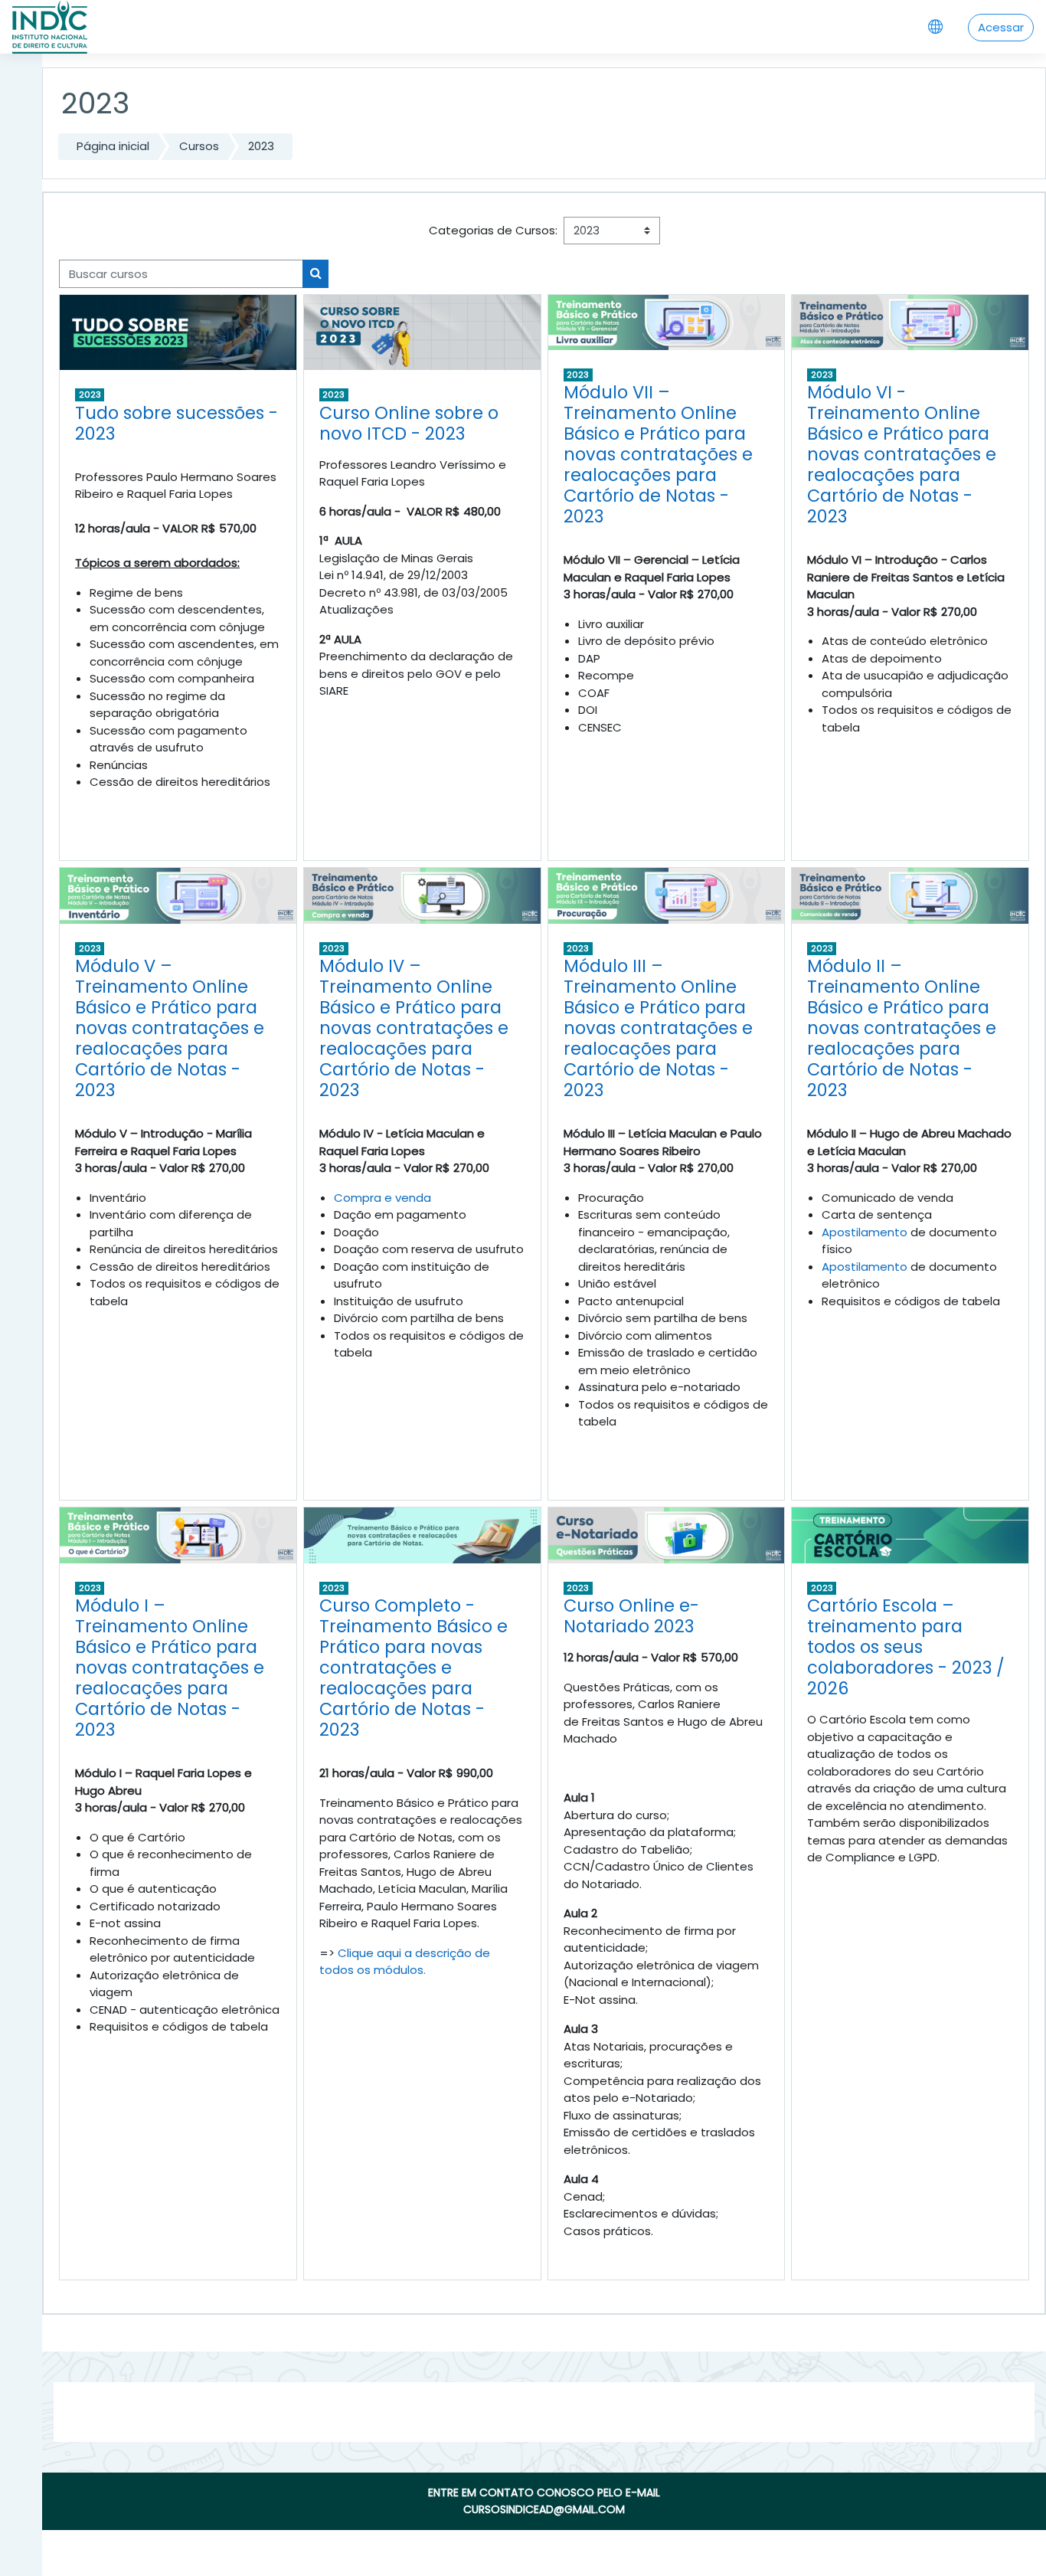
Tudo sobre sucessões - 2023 (177, 423)
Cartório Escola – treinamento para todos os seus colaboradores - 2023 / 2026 (906, 1647)
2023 (261, 146)
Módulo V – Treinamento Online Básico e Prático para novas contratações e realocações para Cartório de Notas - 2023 (170, 1028)
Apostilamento (865, 1232)
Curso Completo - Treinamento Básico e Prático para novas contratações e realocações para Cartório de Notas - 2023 (413, 1668)
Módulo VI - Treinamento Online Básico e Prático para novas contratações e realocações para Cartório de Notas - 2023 (902, 454)
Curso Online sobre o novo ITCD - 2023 (409, 423)
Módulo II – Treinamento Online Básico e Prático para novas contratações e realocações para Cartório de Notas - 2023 (902, 1028)
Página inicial (113, 146)
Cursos (199, 146)
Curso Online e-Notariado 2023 (631, 1616)
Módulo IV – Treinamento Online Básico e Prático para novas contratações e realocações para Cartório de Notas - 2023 (414, 1028)
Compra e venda (382, 1198)
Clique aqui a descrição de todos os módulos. (405, 1962)
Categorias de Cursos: (493, 230)
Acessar (1001, 27)
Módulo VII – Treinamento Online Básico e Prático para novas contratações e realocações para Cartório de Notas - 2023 (658, 454)
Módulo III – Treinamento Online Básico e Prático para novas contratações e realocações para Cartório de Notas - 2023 (658, 1028)
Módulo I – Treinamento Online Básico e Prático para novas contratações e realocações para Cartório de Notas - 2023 (170, 1668)
